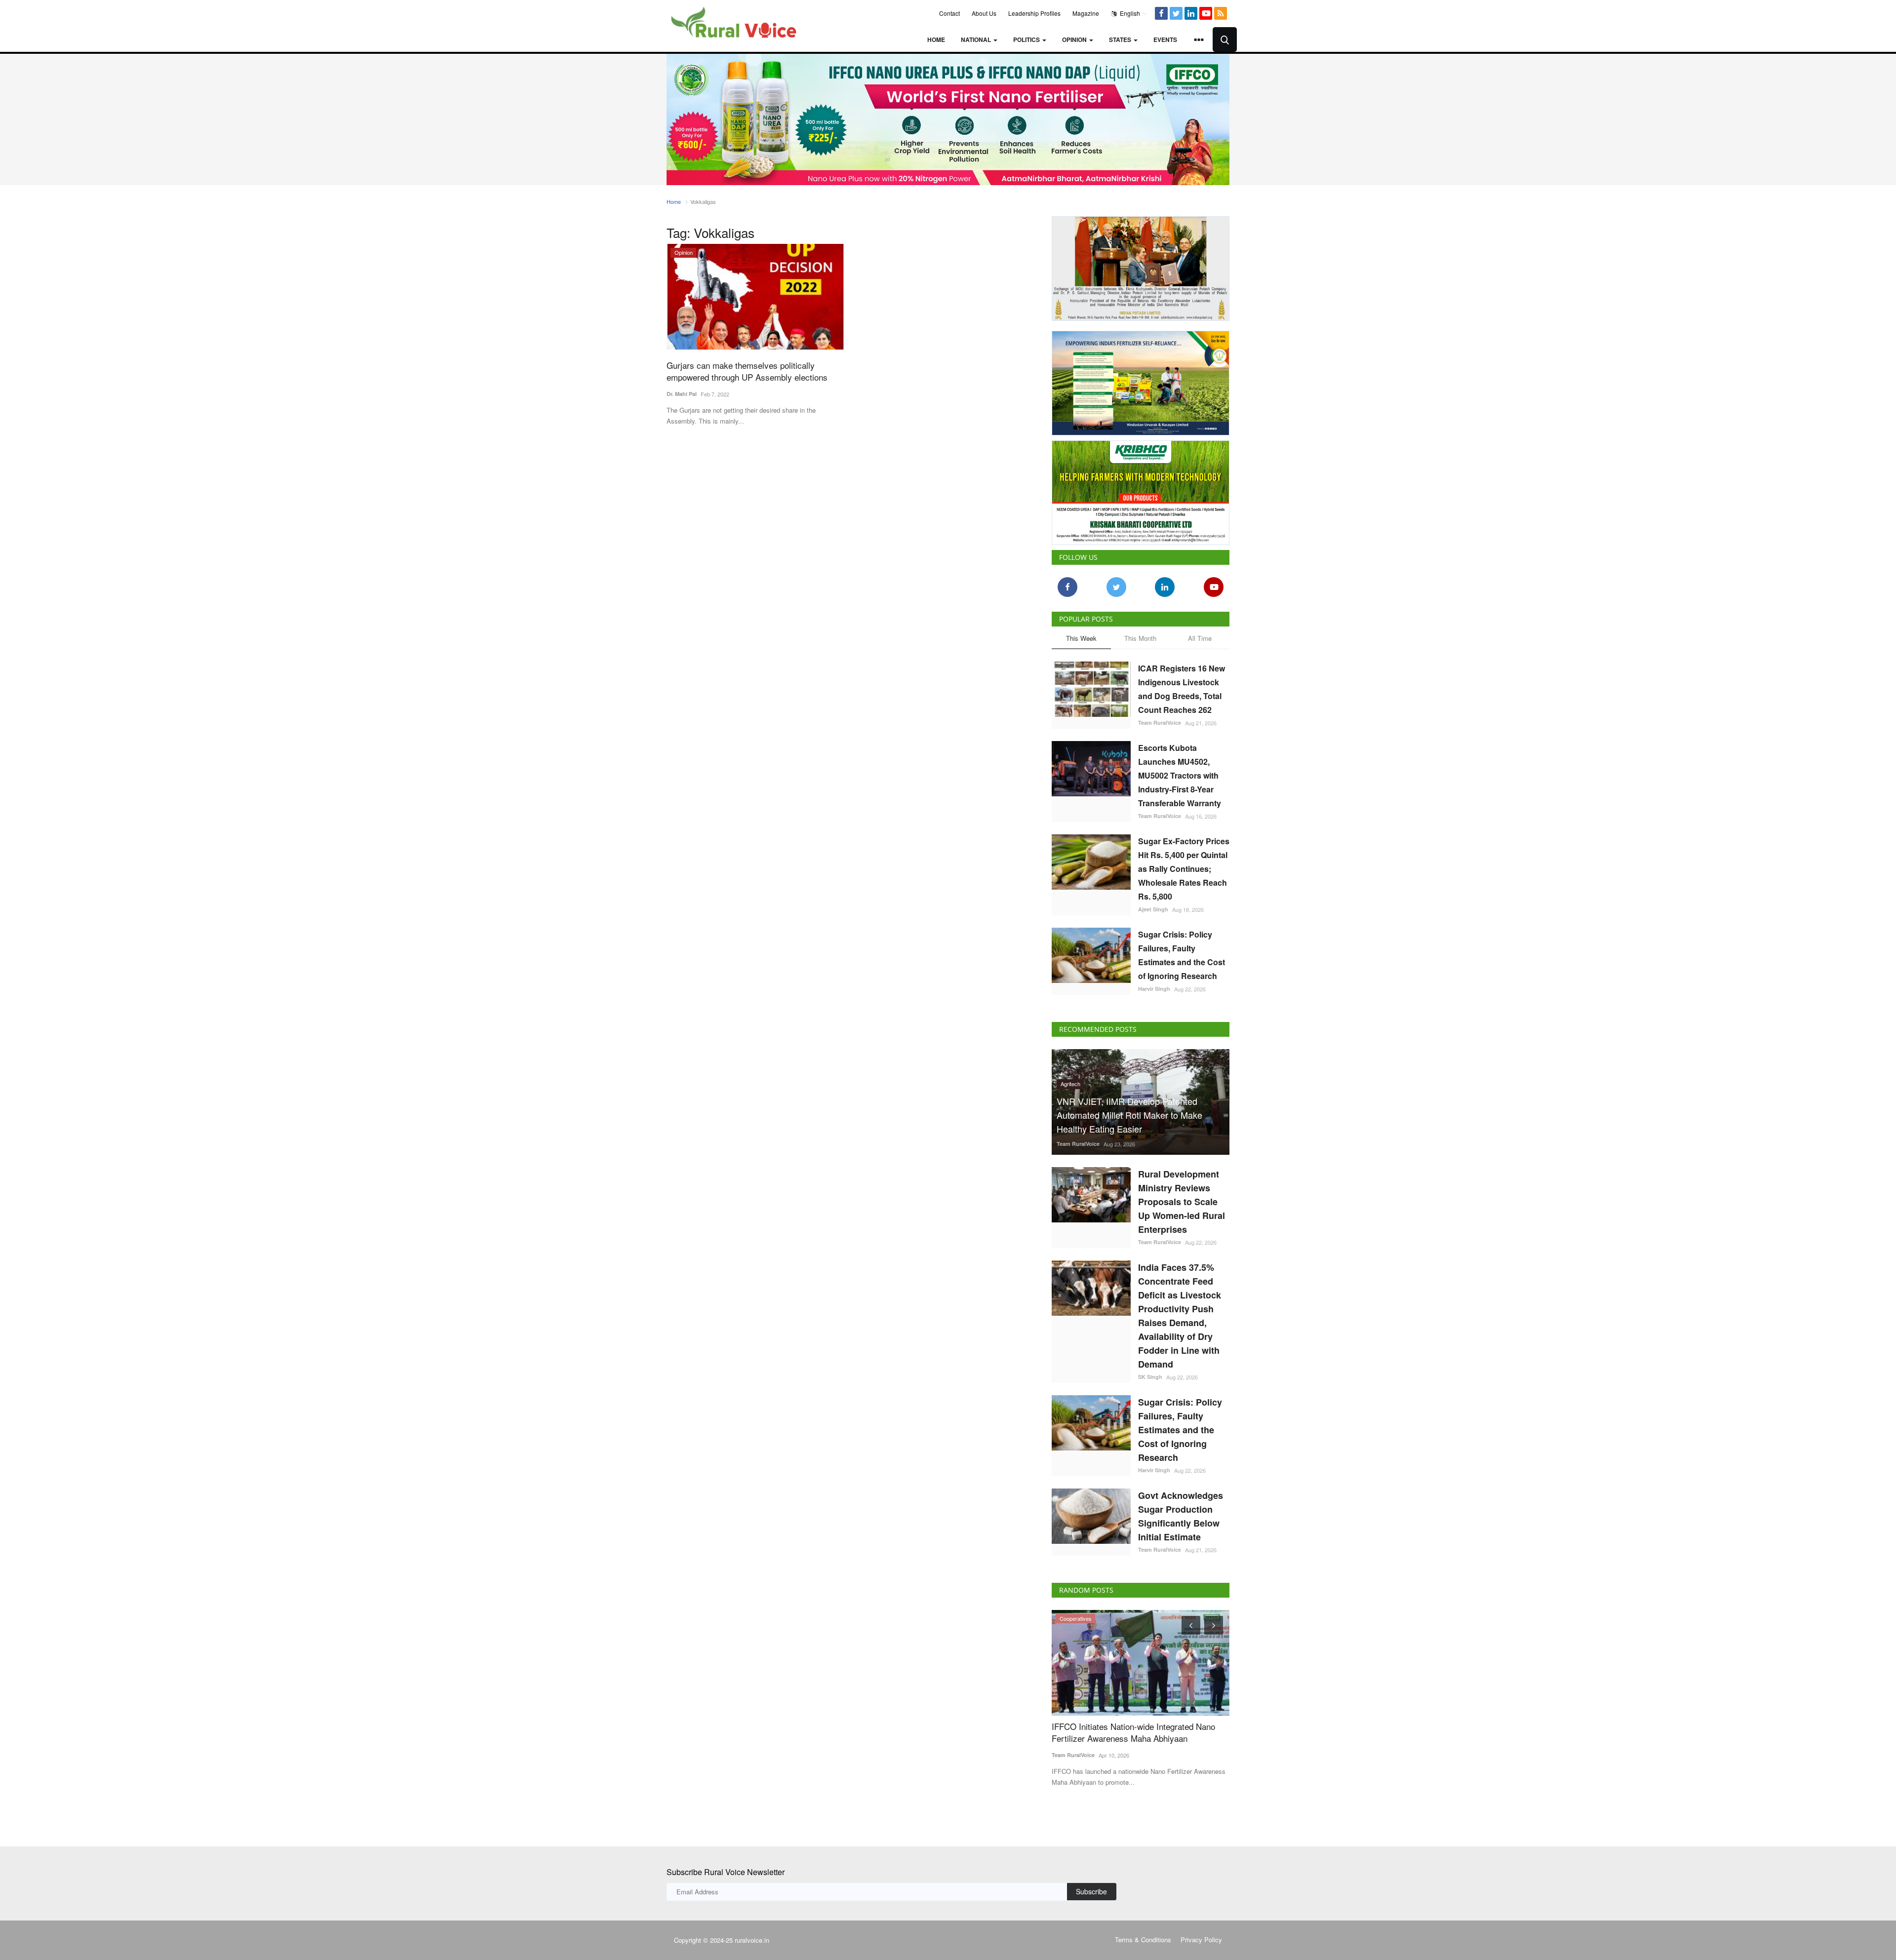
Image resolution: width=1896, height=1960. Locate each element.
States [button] (1121, 39)
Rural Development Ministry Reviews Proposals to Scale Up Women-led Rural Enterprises (1182, 1202)
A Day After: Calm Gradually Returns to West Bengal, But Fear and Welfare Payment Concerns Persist (1149, 1738)
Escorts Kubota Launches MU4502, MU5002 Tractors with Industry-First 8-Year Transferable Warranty (1180, 775)
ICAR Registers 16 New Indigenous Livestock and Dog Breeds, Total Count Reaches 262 (1182, 689)
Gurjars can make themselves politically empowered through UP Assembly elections (747, 371)
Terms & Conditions (1143, 1940)
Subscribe (1091, 1891)
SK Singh (1150, 1377)
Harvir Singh (1154, 989)
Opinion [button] (1075, 39)
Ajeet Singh (1153, 909)
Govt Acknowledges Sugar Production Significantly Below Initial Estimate (1181, 1516)
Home (936, 39)
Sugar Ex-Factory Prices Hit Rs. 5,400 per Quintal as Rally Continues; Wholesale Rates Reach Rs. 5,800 (1184, 869)
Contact (949, 13)
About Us (984, 13)
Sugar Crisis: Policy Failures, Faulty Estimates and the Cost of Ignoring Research (1182, 955)
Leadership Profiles (1034, 13)
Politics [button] (1027, 39)
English (1129, 13)
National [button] (977, 39)
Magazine (1086, 13)
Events (1165, 39)
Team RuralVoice (1160, 723)
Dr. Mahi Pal (682, 394)
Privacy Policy (1201, 1940)
